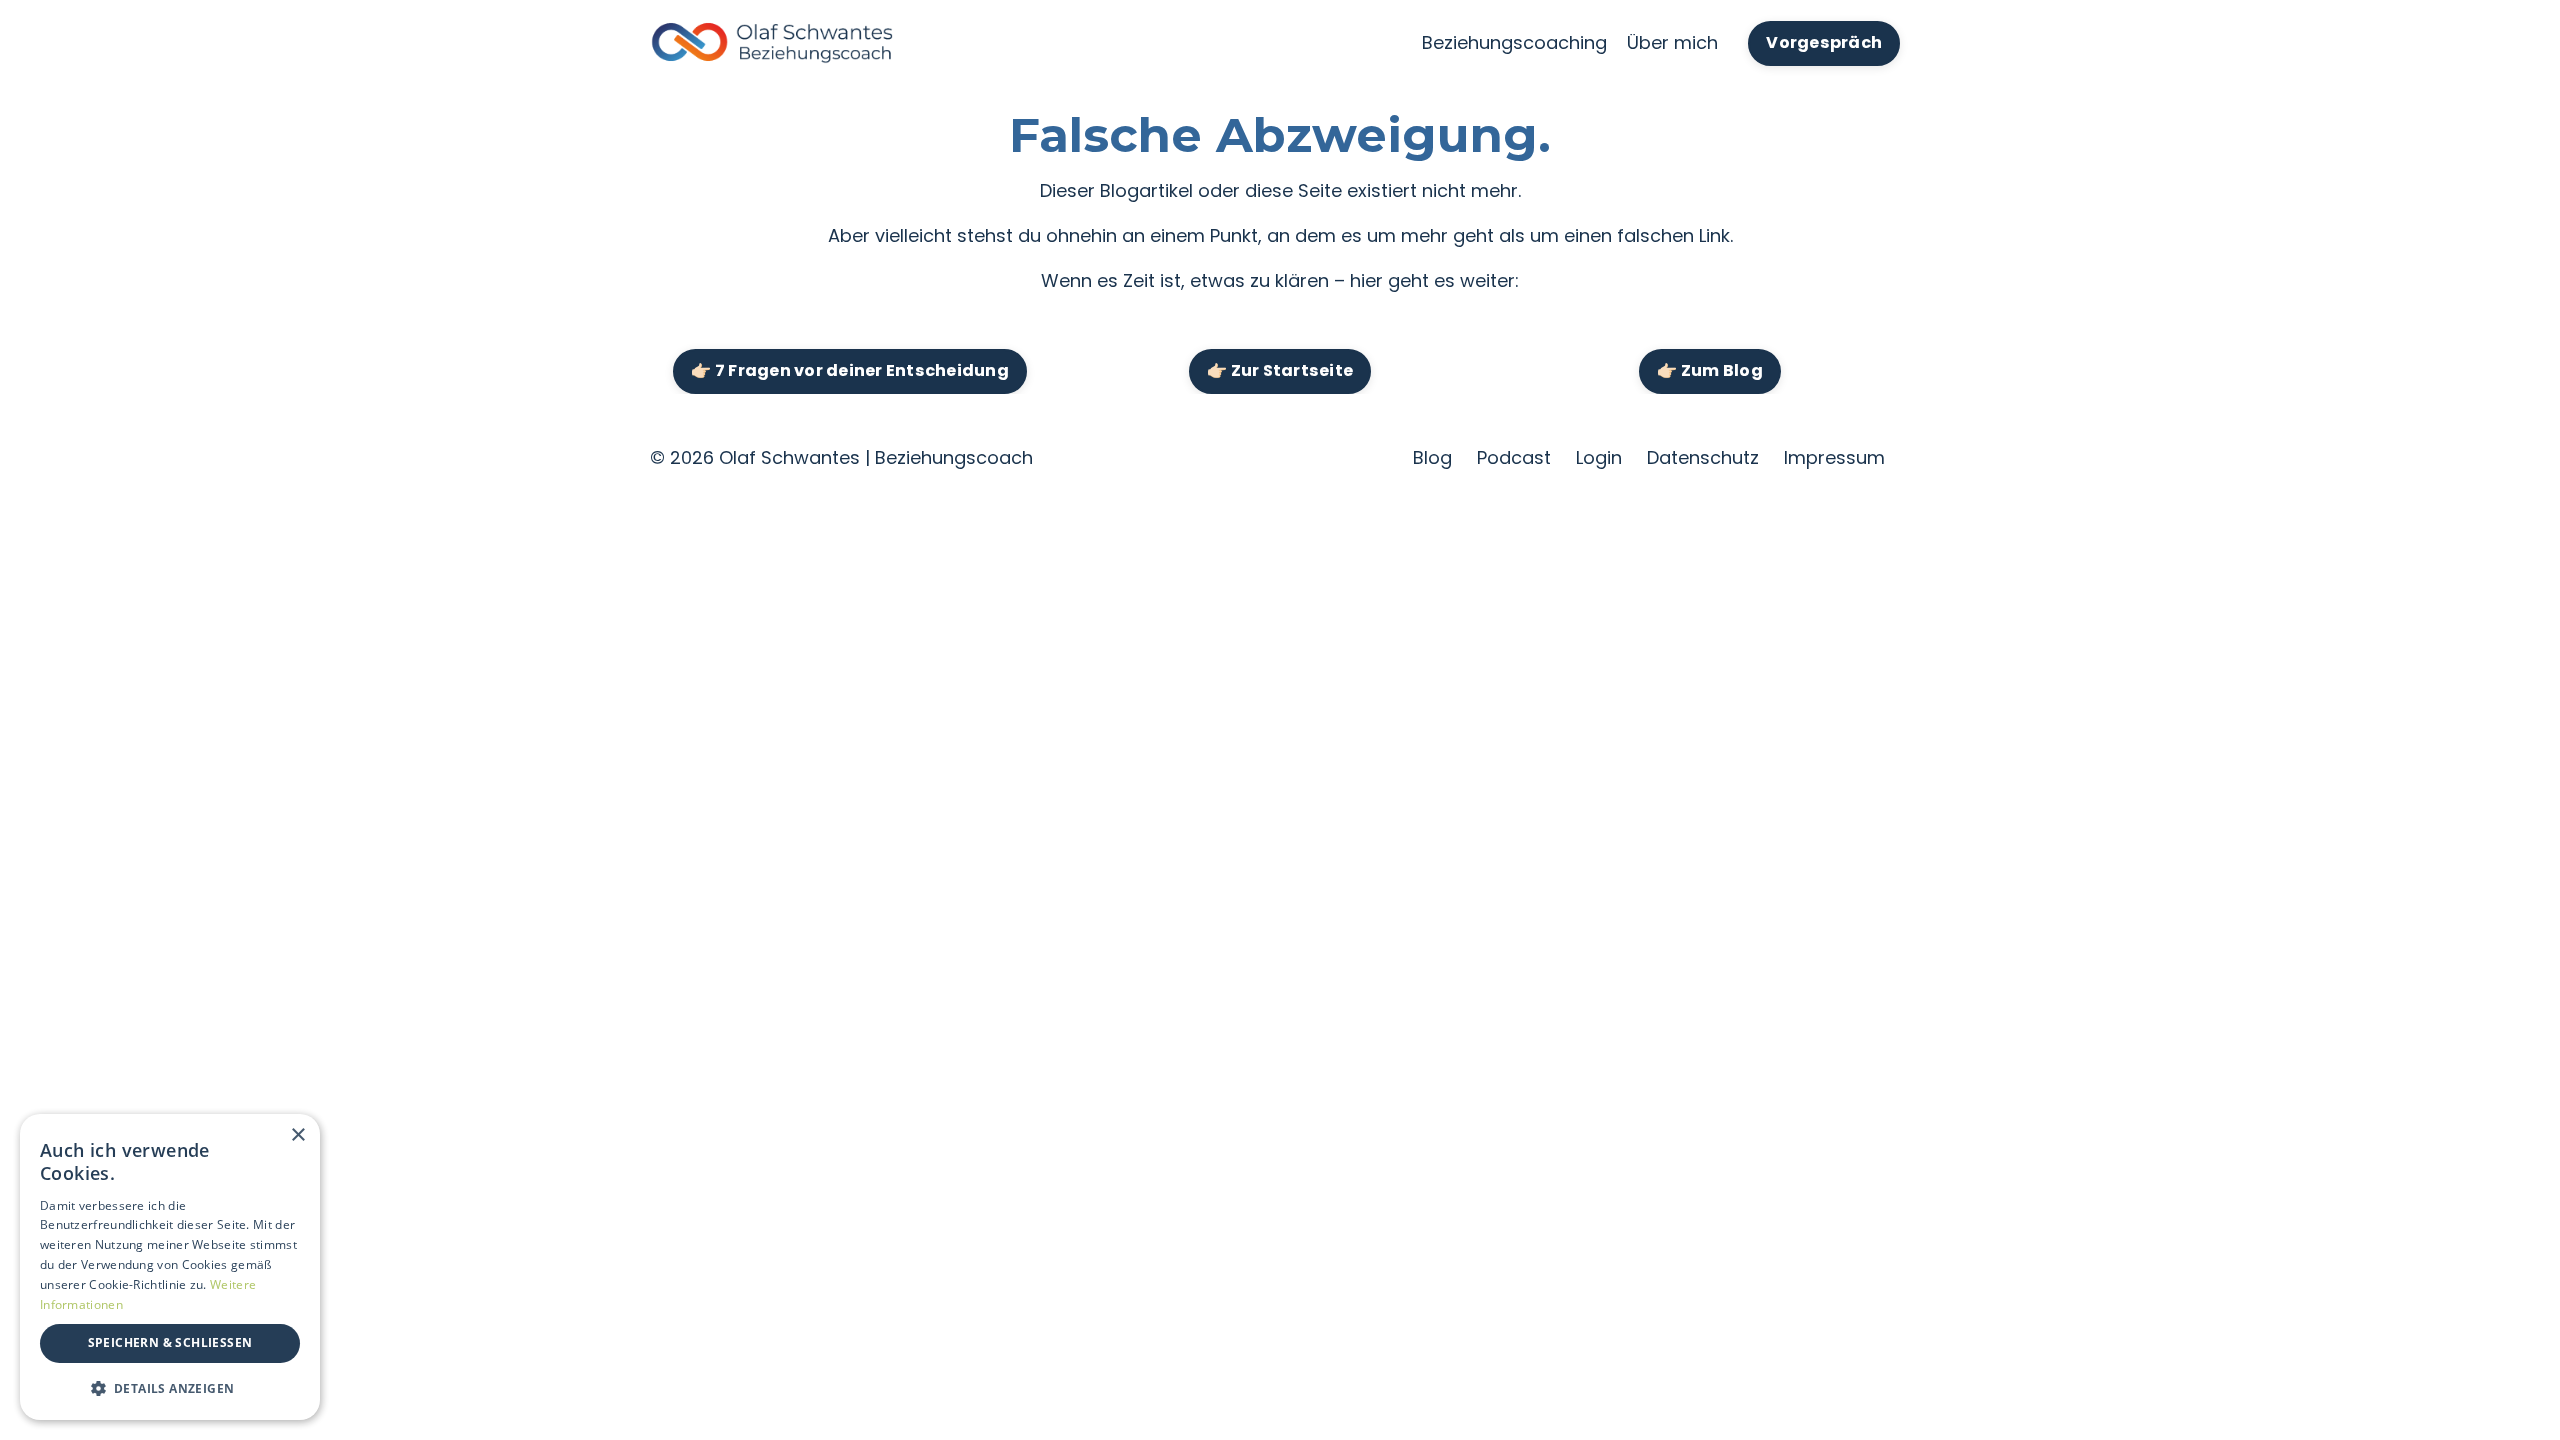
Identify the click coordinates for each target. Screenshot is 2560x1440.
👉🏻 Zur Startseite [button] (1280, 370)
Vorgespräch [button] (1824, 42)
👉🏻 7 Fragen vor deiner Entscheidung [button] (850, 370)
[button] (170, 1388)
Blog (1432, 457)
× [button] (297, 1135)
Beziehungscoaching (1514, 42)
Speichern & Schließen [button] (170, 1342)
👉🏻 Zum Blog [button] (1710, 370)
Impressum (1834, 457)
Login (1599, 457)
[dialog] (170, 1267)
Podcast (1514, 457)
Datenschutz (1703, 457)
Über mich (1672, 42)
